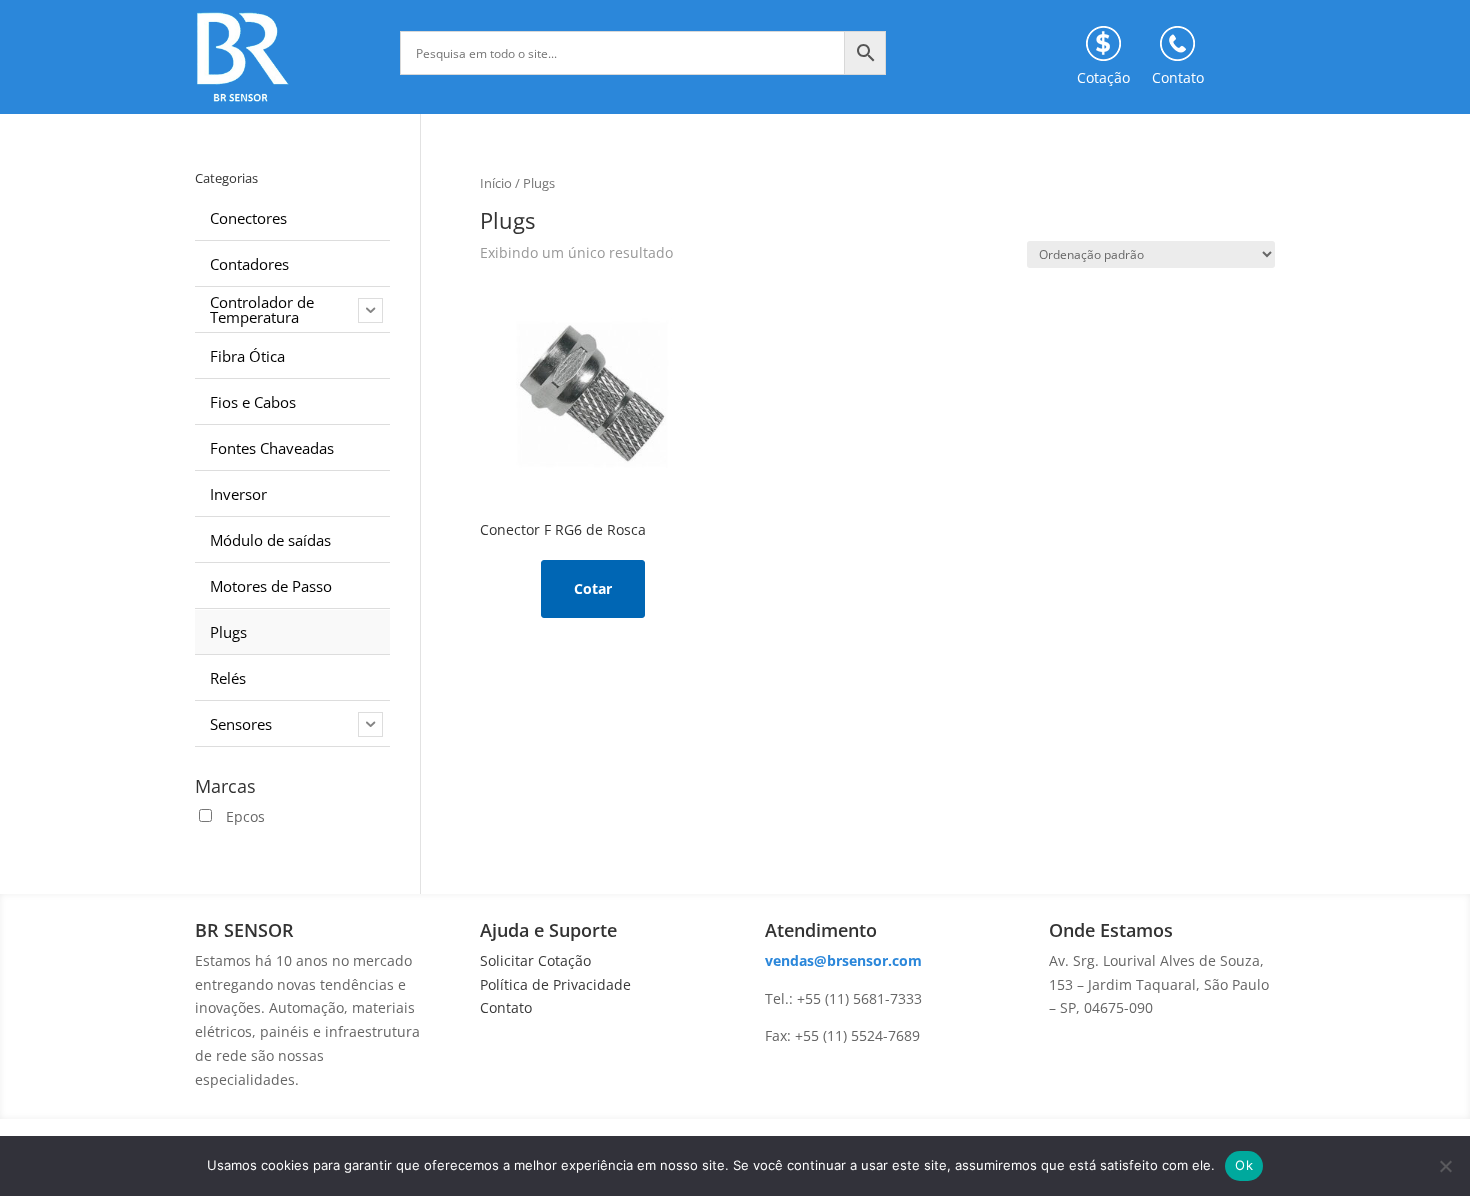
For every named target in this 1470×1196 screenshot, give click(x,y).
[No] (1445, 1166)
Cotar (593, 588)
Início (496, 183)
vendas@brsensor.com (843, 960)
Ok (1244, 1165)
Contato (506, 1007)
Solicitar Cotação (535, 960)
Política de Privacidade (555, 984)
